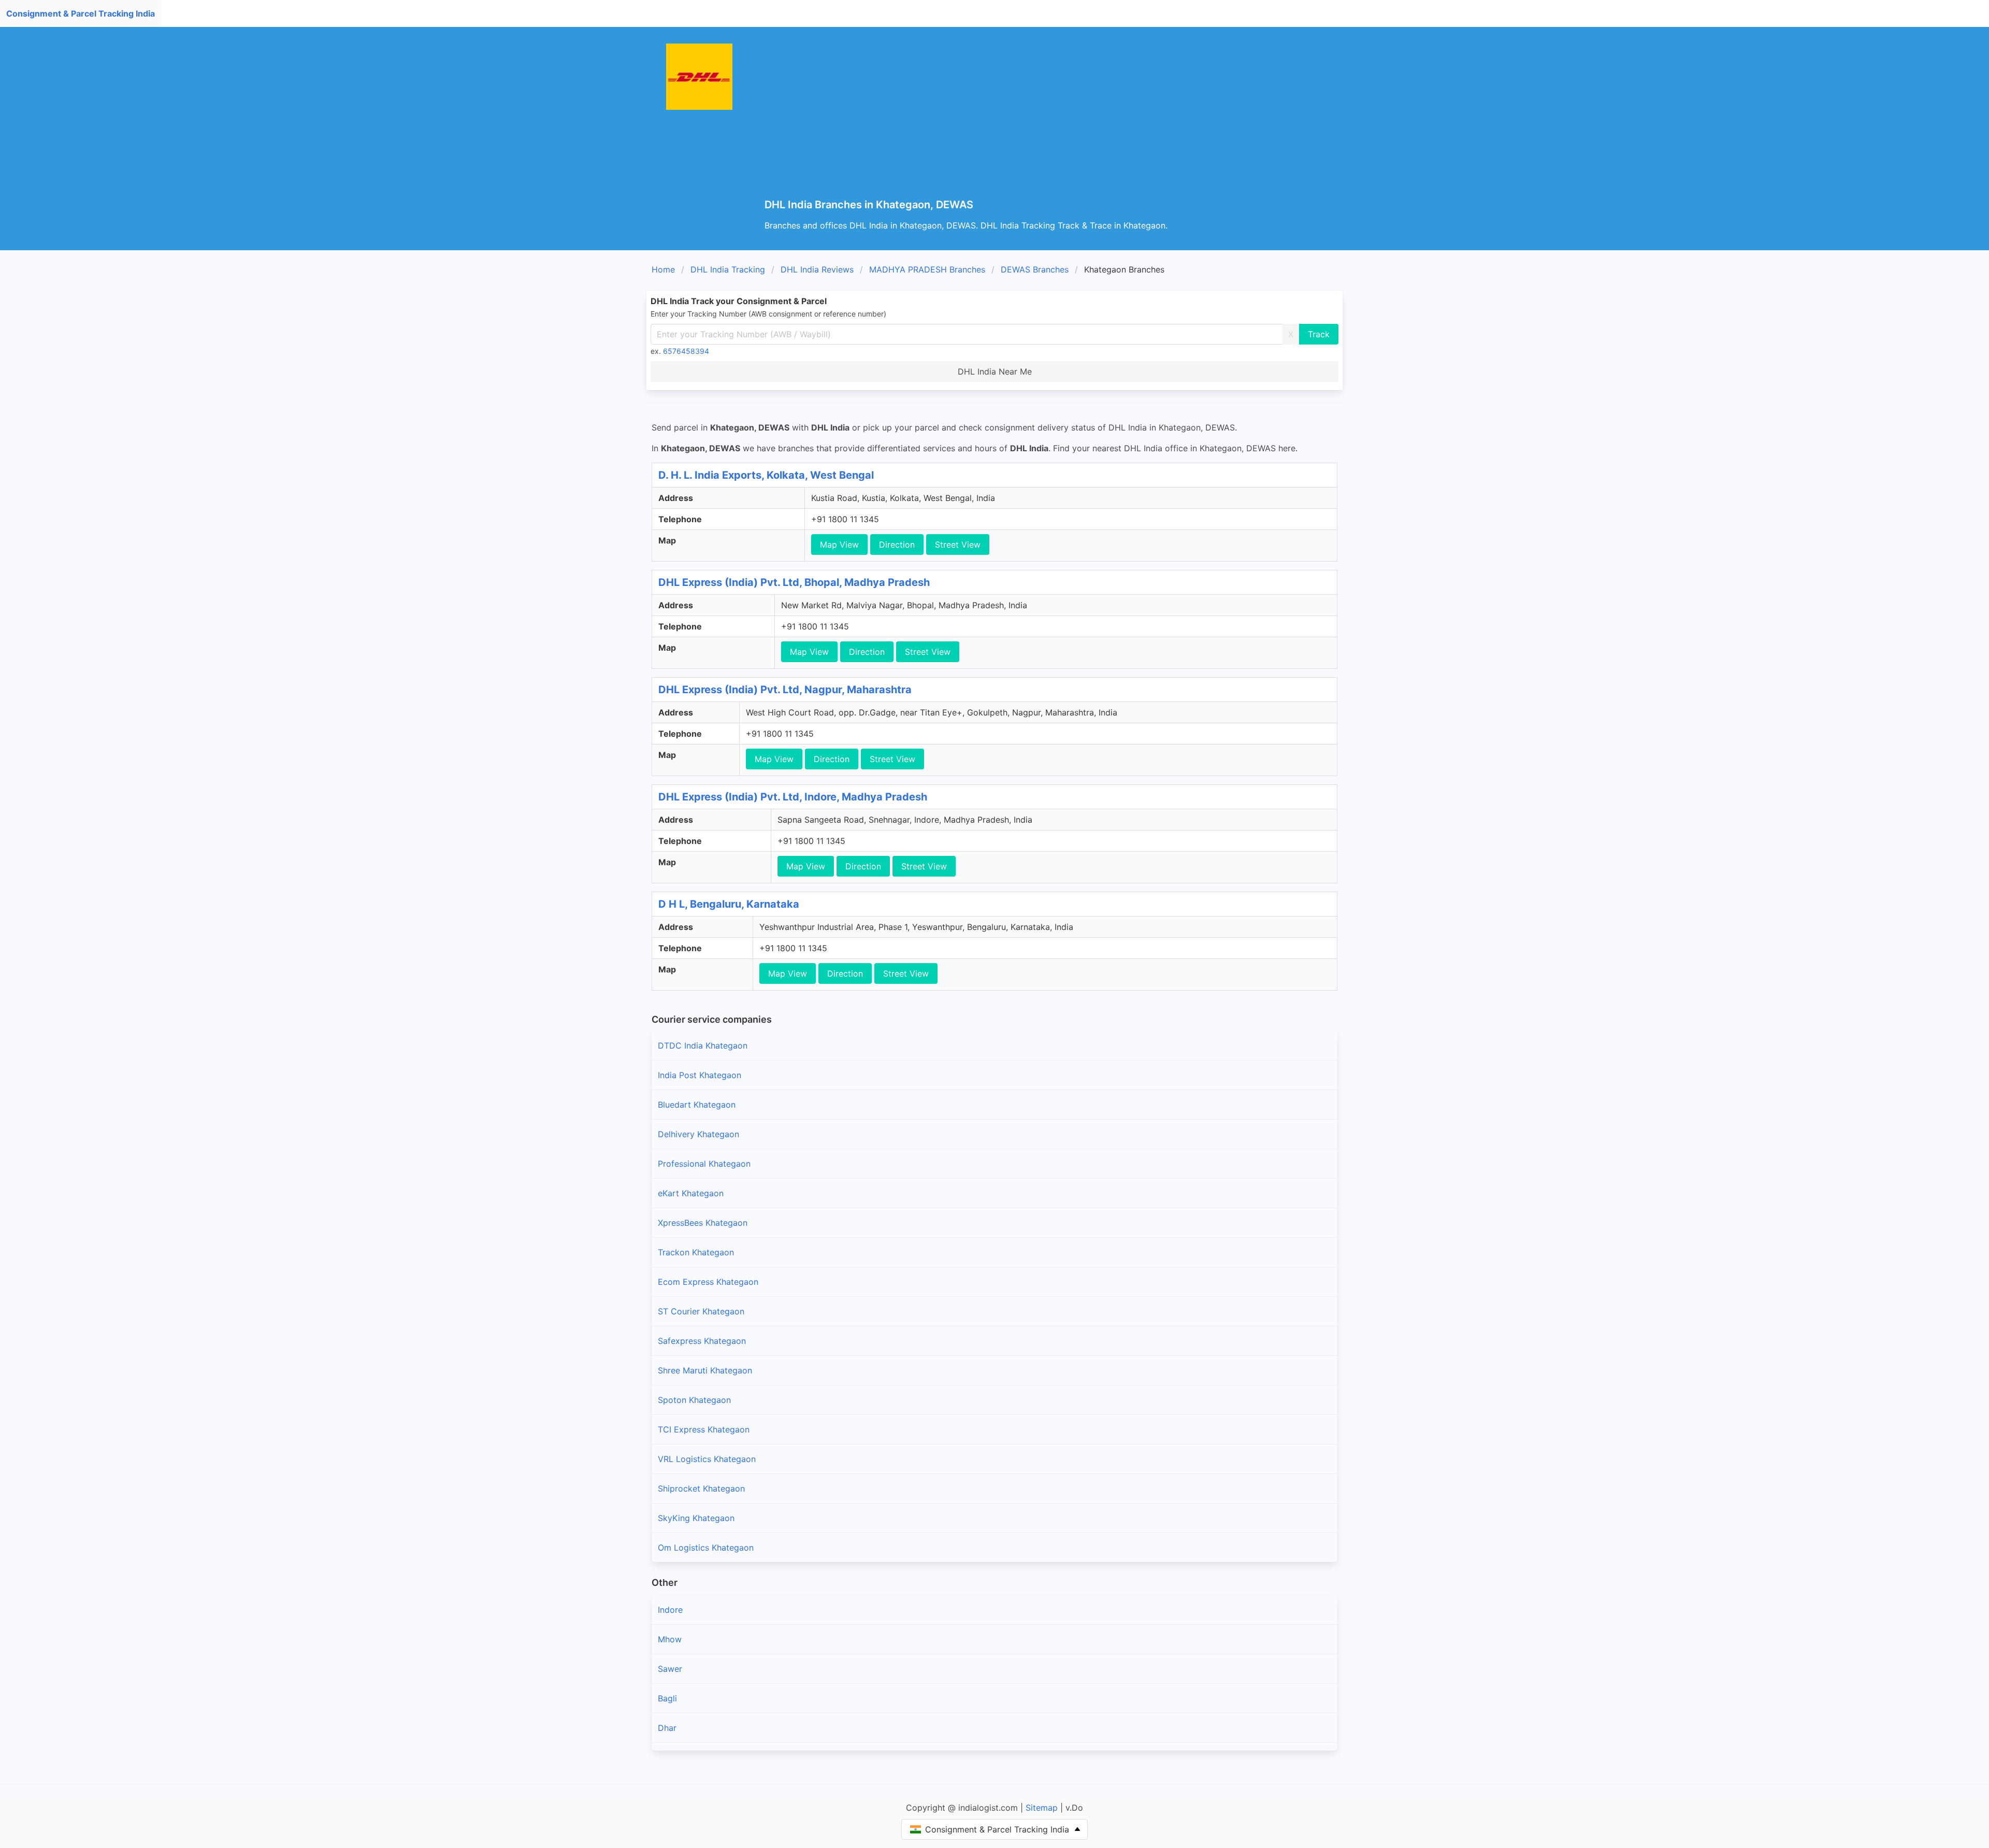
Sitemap (1042, 1808)
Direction (897, 545)
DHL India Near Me (995, 371)
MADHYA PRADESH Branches (927, 269)
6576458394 (686, 351)
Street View (958, 545)
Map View (839, 545)
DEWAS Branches (1035, 269)
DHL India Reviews (817, 269)
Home (663, 269)
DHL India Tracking (728, 269)
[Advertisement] (1075, 121)
